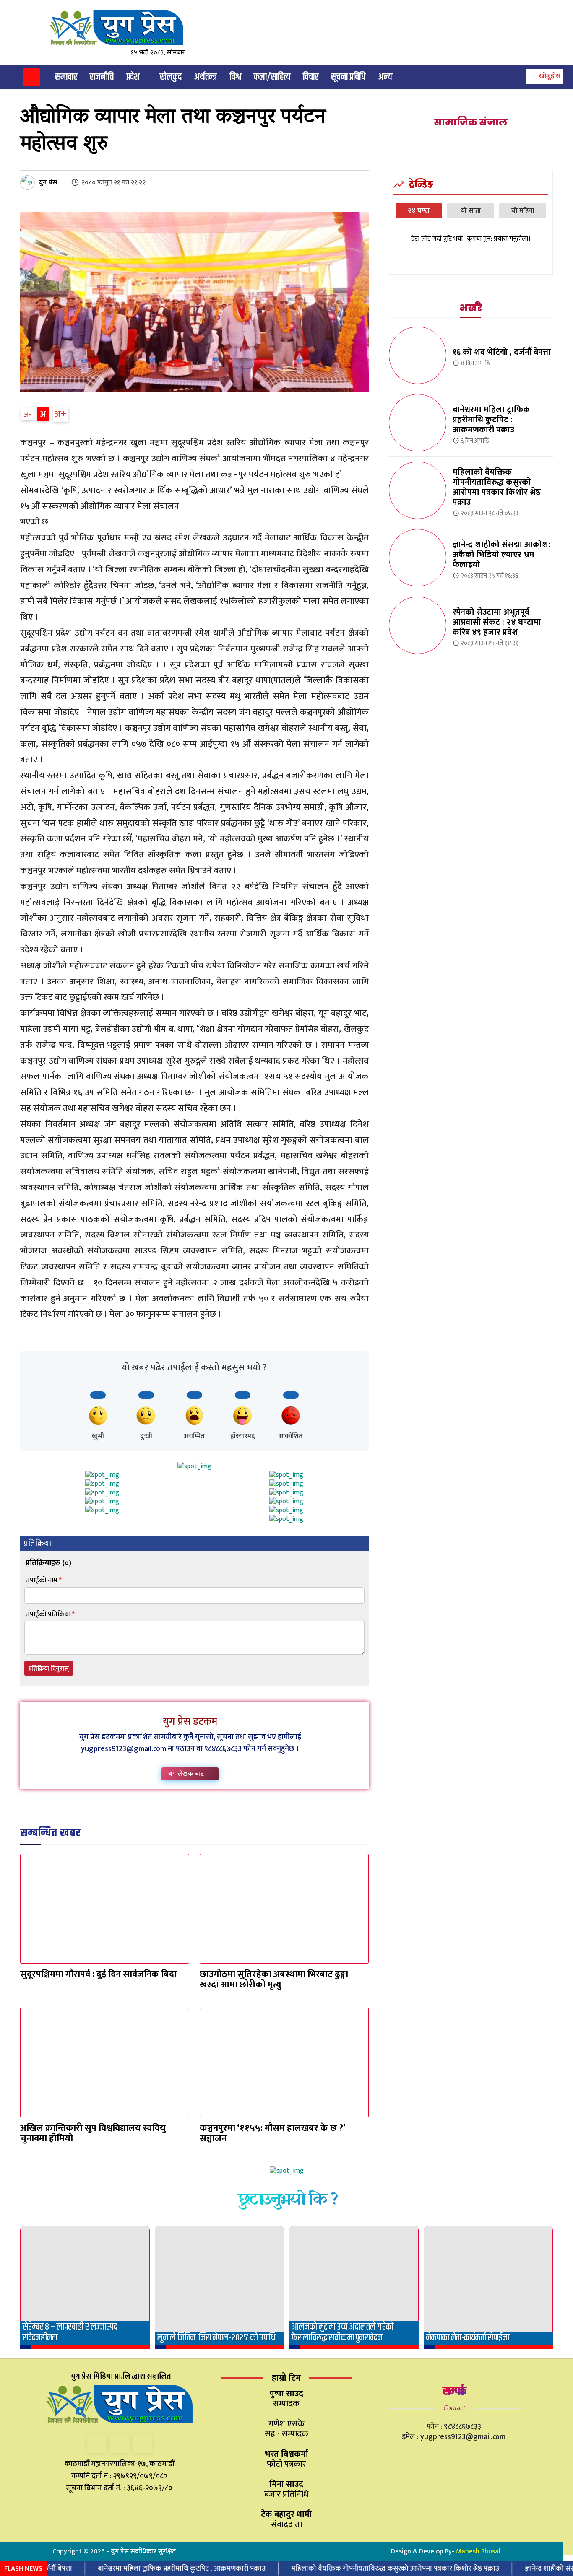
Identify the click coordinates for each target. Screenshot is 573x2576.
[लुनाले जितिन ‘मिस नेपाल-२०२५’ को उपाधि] (220, 2288)
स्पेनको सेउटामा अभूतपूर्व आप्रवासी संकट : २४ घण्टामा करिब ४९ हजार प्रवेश (497, 622)
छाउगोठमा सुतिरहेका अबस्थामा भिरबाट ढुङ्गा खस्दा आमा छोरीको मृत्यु (274, 1979)
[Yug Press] (123, 28)
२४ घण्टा (419, 211)
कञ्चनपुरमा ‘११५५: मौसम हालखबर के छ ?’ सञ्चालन (273, 2133)
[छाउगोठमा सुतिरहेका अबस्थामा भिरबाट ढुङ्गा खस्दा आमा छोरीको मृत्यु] (284, 1909)
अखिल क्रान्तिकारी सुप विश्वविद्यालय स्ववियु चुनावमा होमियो (93, 2133)
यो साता (471, 211)
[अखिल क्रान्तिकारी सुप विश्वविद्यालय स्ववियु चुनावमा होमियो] (105, 2062)
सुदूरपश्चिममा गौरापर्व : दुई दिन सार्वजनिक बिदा (98, 1974)
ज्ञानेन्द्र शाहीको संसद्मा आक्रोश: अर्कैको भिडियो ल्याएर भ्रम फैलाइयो (501, 555)
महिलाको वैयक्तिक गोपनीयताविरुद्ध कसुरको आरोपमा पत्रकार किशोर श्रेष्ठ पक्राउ (497, 487)
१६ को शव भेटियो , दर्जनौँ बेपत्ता (502, 352)
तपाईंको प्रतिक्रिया (50, 1615)
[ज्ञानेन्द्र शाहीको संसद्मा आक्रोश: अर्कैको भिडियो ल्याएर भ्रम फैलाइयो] (418, 558)
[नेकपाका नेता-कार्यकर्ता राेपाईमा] (488, 2288)
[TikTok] (119, 2443)
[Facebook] (96, 2443)
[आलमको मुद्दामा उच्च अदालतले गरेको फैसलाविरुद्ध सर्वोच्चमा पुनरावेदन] (354, 2288)
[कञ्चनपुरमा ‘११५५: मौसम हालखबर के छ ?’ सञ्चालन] (284, 2062)
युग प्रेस (48, 183)
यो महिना (523, 211)
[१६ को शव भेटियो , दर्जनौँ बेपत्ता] (418, 355)
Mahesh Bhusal (478, 2551)
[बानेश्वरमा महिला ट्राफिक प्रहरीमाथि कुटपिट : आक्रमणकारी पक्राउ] (418, 423)
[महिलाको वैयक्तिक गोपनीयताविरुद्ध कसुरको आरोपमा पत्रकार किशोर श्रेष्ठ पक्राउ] (418, 490)
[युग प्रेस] (29, 183)
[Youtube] (142, 2443)
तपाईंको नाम (44, 1581)
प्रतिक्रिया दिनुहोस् (49, 1669)
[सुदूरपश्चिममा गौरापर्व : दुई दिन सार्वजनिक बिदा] (105, 1909)
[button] (543, 76)
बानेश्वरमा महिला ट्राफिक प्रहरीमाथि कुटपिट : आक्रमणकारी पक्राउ (491, 420)
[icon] (31, 79)
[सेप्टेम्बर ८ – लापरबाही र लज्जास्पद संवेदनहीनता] (85, 2288)
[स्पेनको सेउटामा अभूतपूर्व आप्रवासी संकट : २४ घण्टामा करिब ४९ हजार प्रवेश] (418, 625)
